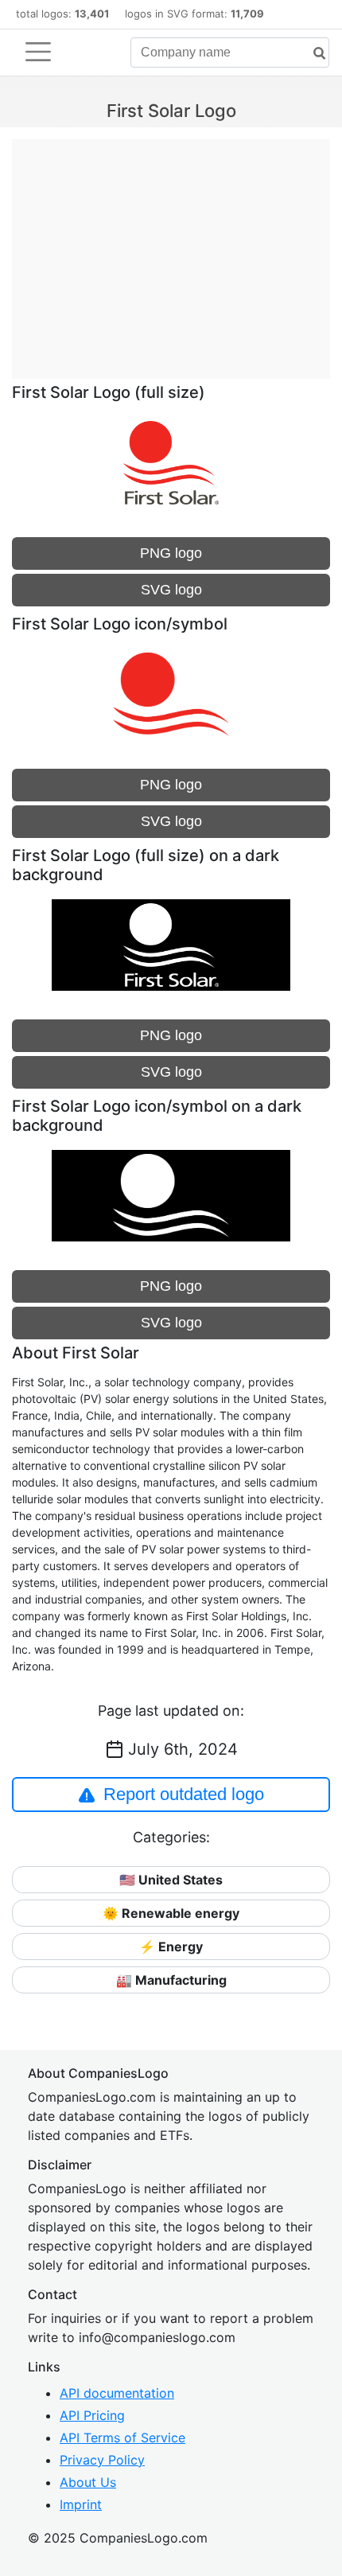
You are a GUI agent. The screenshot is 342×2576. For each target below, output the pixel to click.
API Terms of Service (122, 2438)
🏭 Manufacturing (171, 1980)
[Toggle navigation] (38, 52)
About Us (88, 2482)
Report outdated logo (184, 1794)
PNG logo (171, 553)
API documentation (117, 2393)
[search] (313, 54)
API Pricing (92, 2415)
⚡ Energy (171, 1947)
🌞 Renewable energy (171, 1913)
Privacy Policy (102, 2460)
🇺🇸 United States (171, 1880)
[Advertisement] (171, 251)
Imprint (81, 2504)
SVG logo (171, 590)
